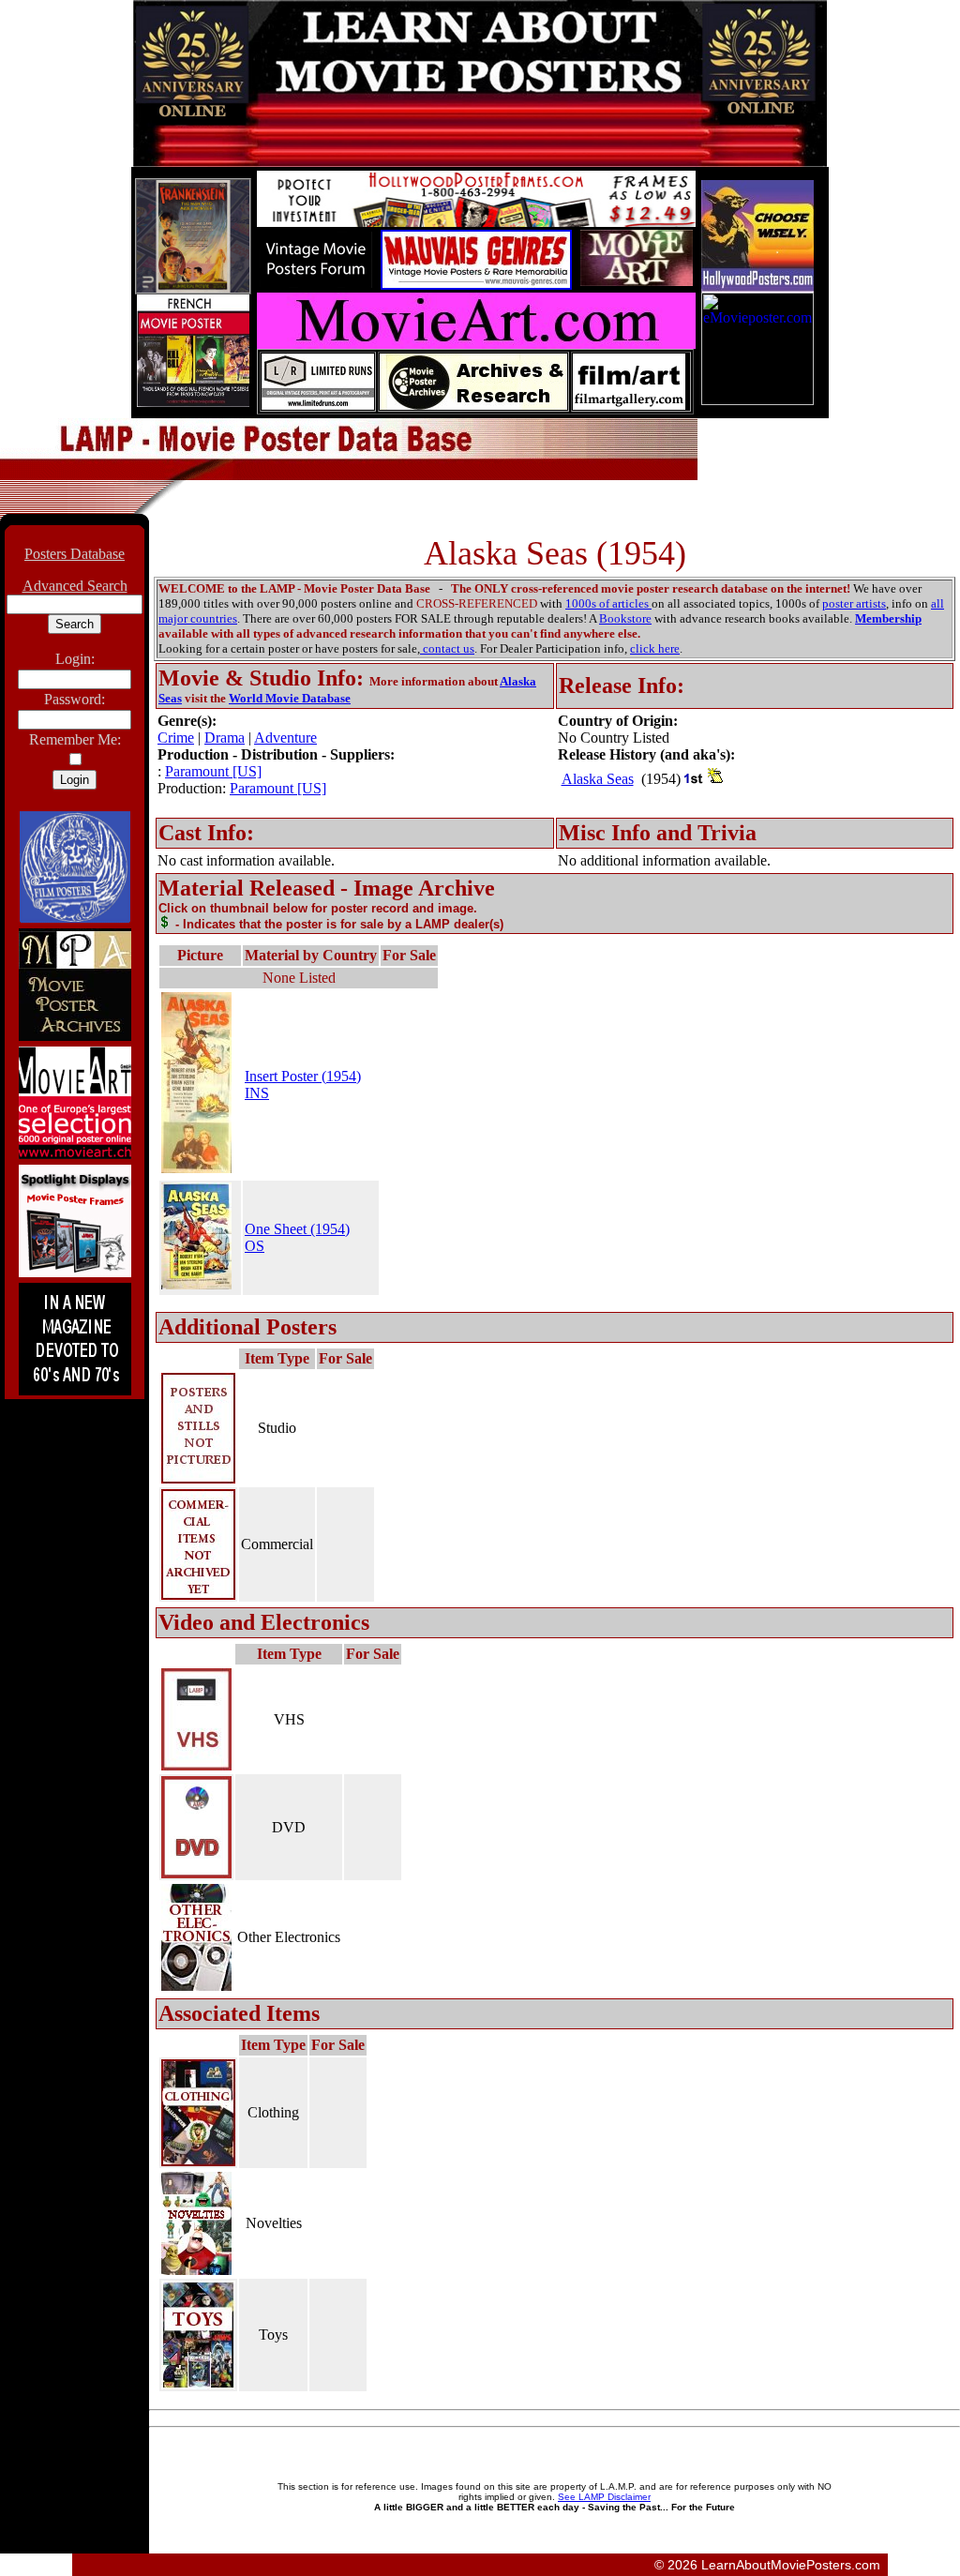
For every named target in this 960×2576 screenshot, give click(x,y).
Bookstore (625, 618)
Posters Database (75, 554)
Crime (176, 738)
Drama (225, 738)
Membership (888, 618)
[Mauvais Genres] (476, 285)
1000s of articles (608, 603)
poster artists (854, 603)
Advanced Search (75, 586)
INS (257, 1093)
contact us (447, 648)
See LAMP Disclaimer (604, 2497)
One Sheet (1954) (297, 1229)
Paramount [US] (213, 771)
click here (655, 648)
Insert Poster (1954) (303, 1076)
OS (255, 1246)
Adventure (285, 738)
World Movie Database (290, 698)
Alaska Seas (598, 779)
